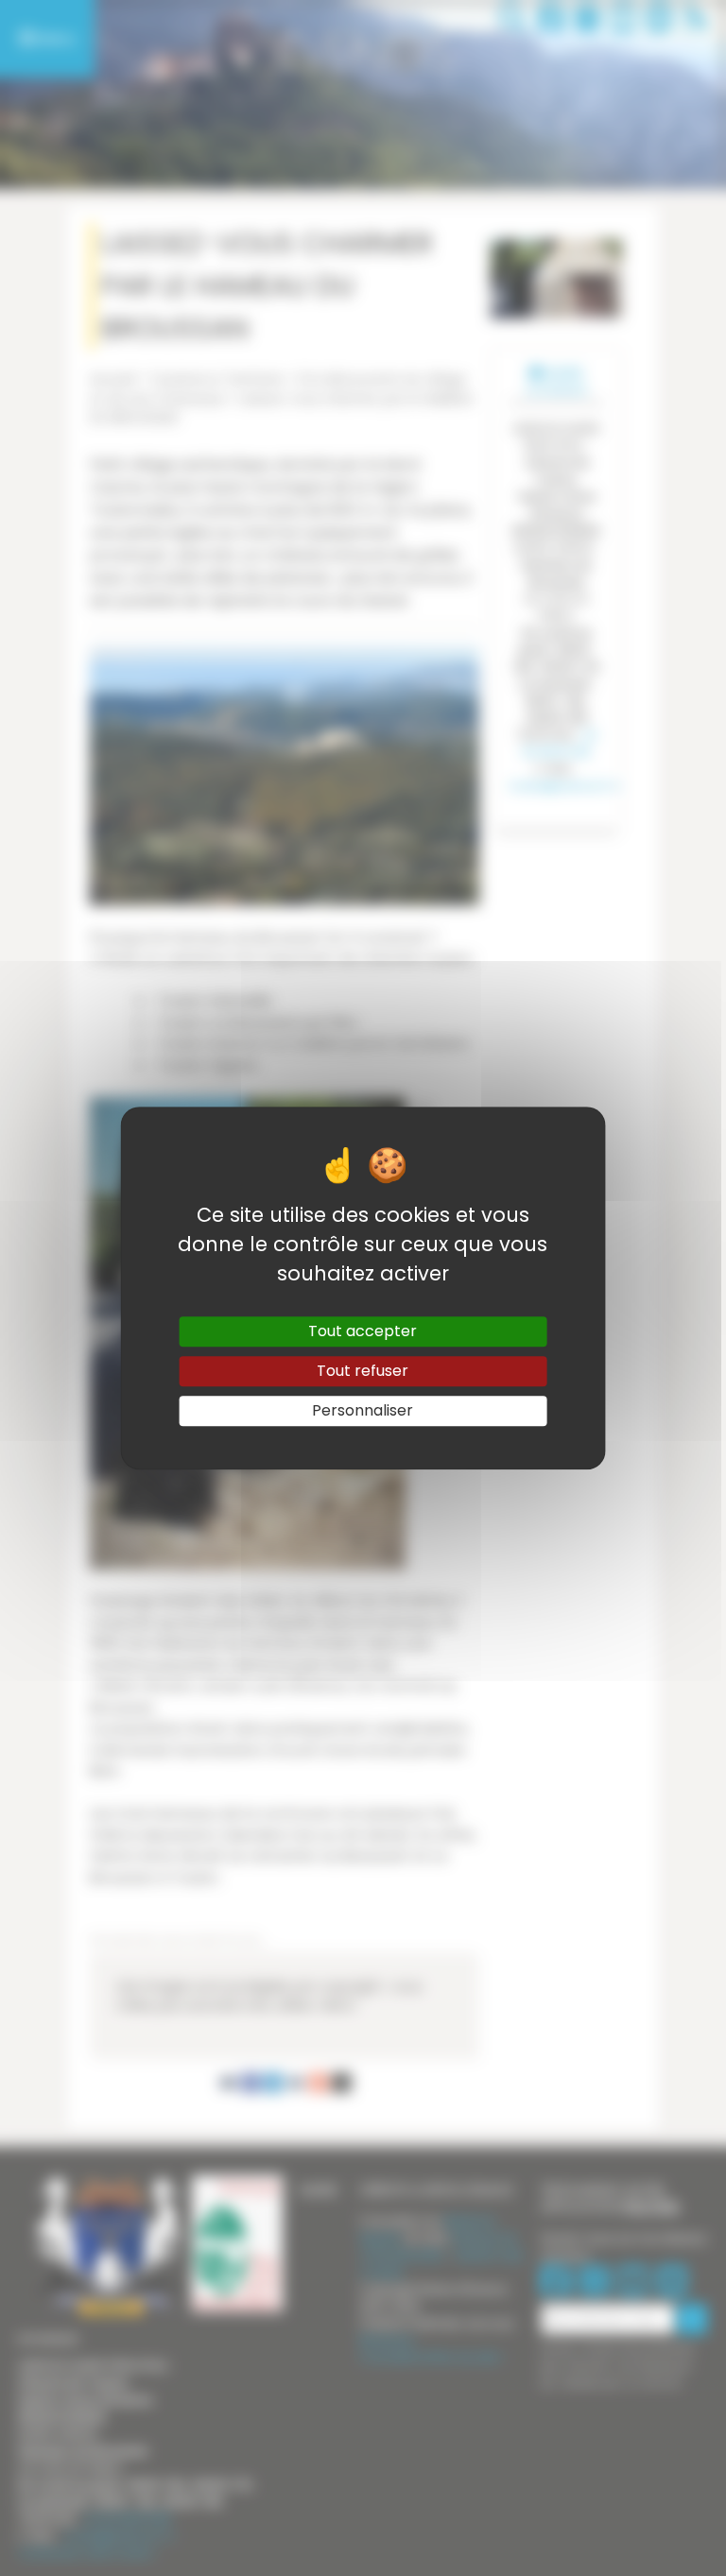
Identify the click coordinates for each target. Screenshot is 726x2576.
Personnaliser (363, 1410)
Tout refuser (363, 1371)
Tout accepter (363, 1331)
